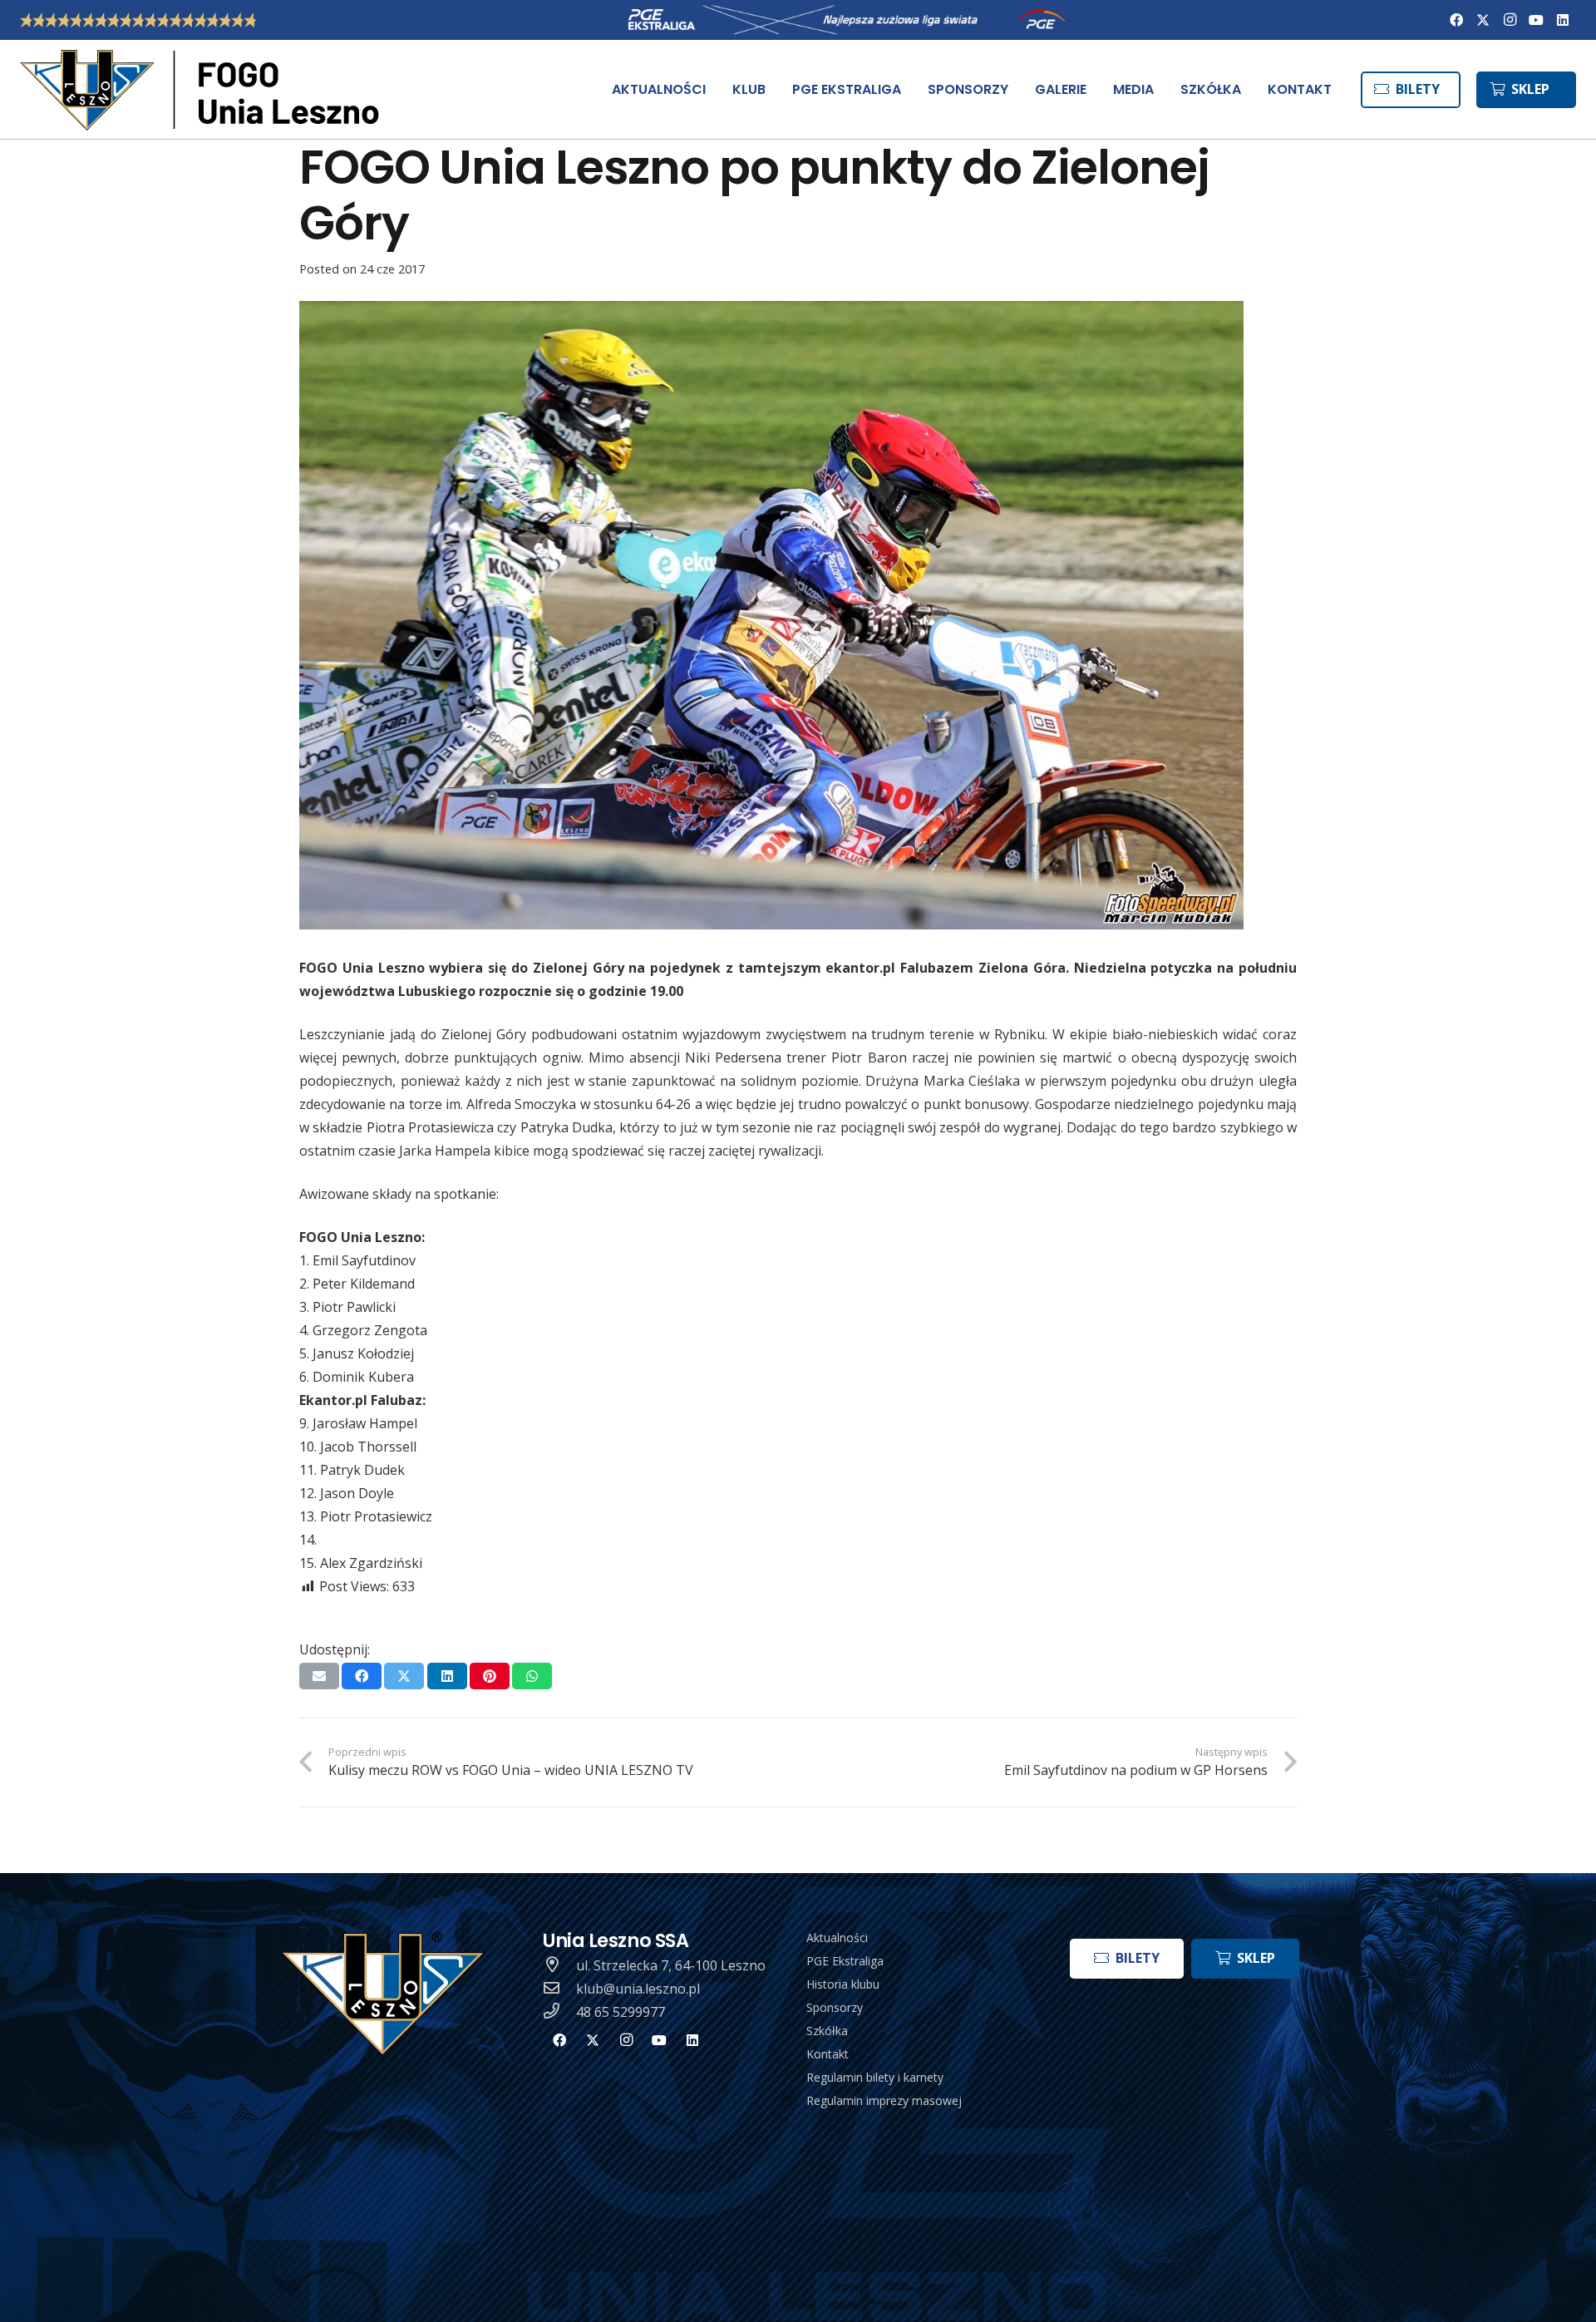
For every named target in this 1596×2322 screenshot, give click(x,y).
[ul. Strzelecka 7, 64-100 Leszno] (559, 1965)
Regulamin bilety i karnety (875, 2077)
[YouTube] (1536, 20)
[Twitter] (1483, 20)
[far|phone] (559, 2012)
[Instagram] (1510, 20)
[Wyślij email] (319, 1676)
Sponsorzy (835, 2007)
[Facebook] (1456, 20)
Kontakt (828, 2054)
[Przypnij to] (490, 1676)
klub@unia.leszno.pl (638, 1989)
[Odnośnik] (203, 90)
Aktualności (837, 1937)
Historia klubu (843, 1984)
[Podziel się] (362, 1676)
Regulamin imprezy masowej (884, 2100)
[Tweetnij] (404, 1676)
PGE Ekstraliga (845, 1961)
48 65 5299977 (621, 2012)
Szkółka (827, 2031)
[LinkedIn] (1563, 20)
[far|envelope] (559, 1989)
